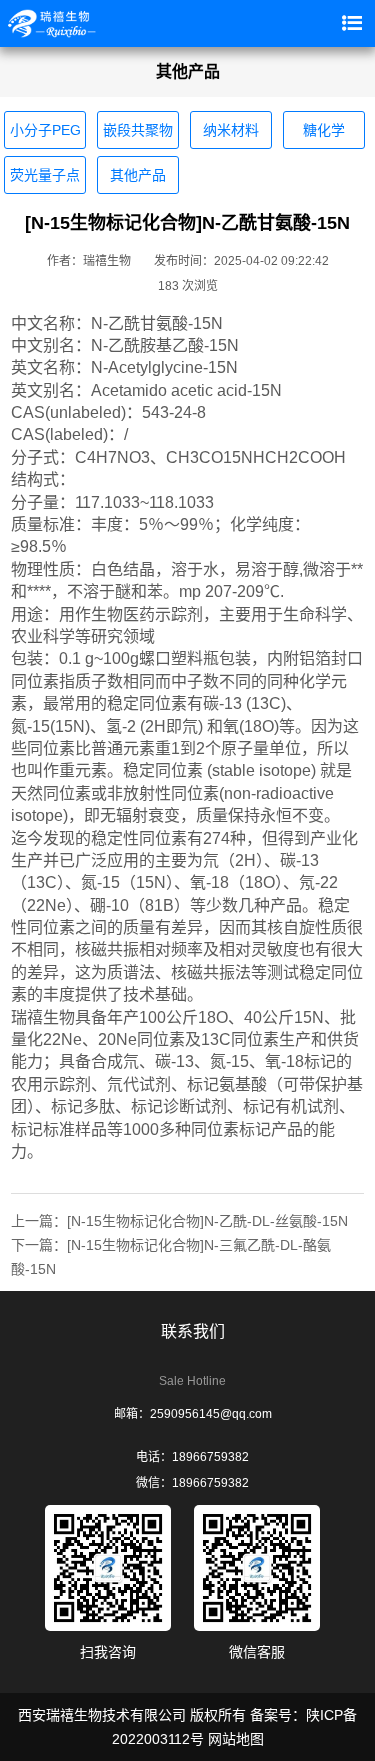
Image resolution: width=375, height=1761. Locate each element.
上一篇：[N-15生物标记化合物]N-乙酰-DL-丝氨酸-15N (179, 1221)
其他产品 (138, 175)
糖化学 (324, 130)
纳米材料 (231, 130)
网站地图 (236, 1739)
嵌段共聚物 (138, 130)
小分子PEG (45, 130)
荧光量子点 (45, 175)
